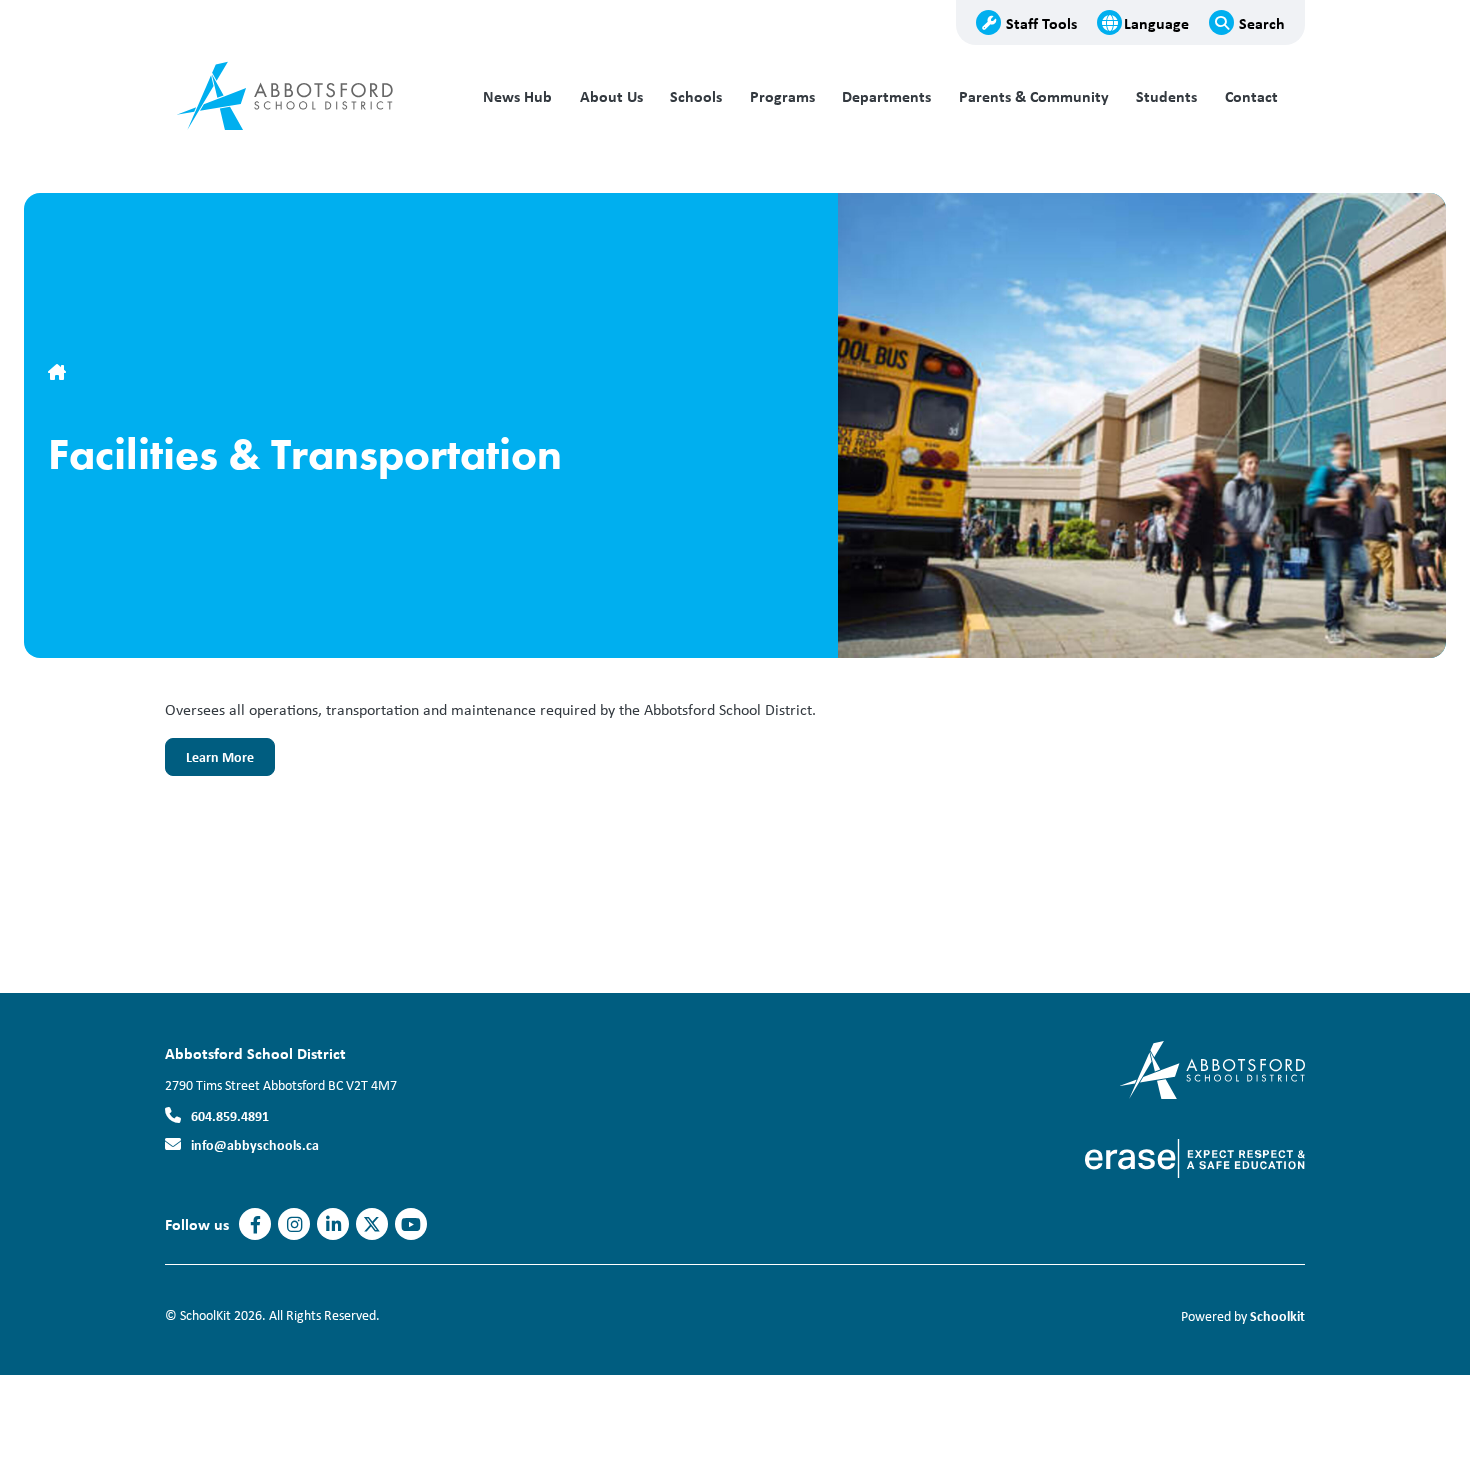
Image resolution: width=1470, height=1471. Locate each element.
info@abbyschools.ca (255, 1144)
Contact (1251, 96)
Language (1156, 23)
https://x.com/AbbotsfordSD (372, 1225)
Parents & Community (1034, 96)
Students (1166, 96)
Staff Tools (1041, 23)
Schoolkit (1277, 1315)
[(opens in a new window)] (1212, 1068)
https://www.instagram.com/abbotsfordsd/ (294, 1225)
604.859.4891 (230, 1115)
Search (1262, 23)
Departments (886, 96)
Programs (782, 96)
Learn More (209, 762)
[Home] (300, 97)
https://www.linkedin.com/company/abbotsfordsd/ (333, 1225)
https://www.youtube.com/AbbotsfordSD (411, 1225)
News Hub (517, 96)
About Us (611, 96)
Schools (696, 96)
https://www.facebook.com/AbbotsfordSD (255, 1225)
